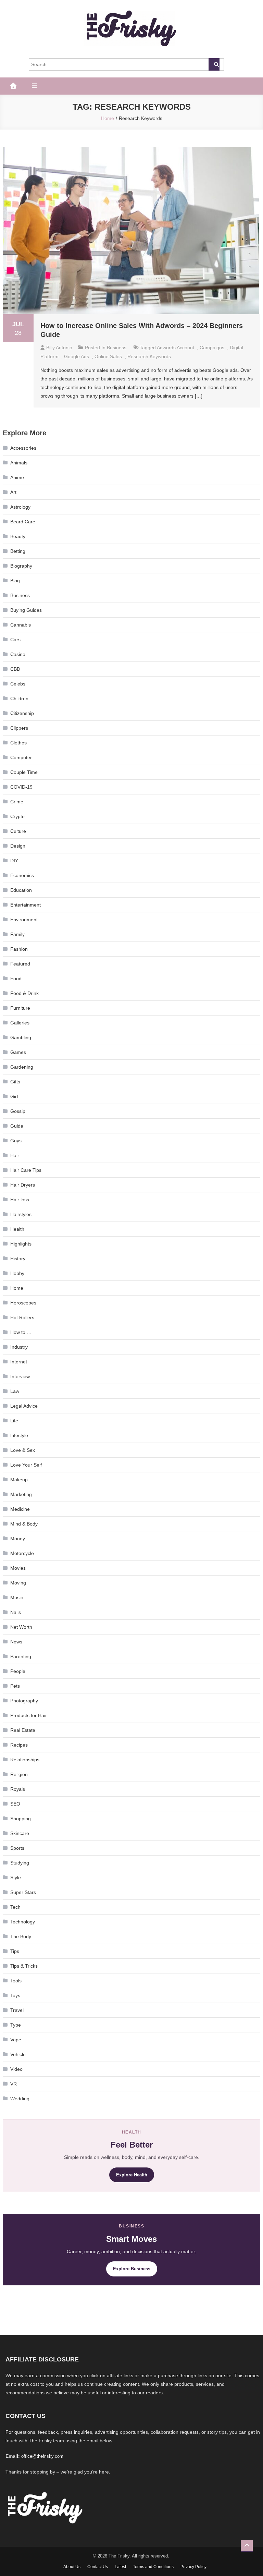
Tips (15, 1951)
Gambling (21, 1037)
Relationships (25, 1760)
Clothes (18, 743)
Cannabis (21, 625)
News (16, 1642)
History (18, 1259)
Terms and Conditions (153, 2567)
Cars (15, 640)
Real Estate (23, 1730)
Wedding (20, 2099)
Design (18, 846)
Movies (18, 1568)
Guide (17, 1126)
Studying (20, 1863)
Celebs (18, 684)
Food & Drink (24, 993)
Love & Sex (23, 1450)
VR (14, 2084)
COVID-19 (21, 787)
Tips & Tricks (24, 1966)
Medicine (20, 1509)
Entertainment (26, 905)
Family (17, 934)
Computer (21, 757)
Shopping (21, 1819)
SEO (15, 1804)
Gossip (18, 1111)
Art (13, 492)
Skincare (20, 1833)
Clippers (19, 728)
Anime (17, 477)
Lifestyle (19, 1435)
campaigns (212, 348)
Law (15, 1391)
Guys (16, 1141)
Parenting (21, 1656)
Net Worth (21, 1627)
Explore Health (132, 2175)
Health (17, 1229)
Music (17, 1597)
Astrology (20, 507)
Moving (18, 1583)
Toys (15, 1995)
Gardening (22, 1067)
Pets (15, 1686)
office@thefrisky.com (42, 2456)
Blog (15, 581)
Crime (17, 802)
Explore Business (132, 2269)
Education (21, 890)
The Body (21, 1936)
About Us (72, 2567)
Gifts (15, 1082)
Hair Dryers (23, 1185)
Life (14, 1421)
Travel (17, 2010)
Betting (18, 551)
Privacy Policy (193, 2567)
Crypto (17, 816)
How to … (21, 1332)
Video (16, 2069)
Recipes (19, 1745)
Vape (16, 2040)
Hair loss (20, 1200)
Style (16, 1878)
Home (17, 1288)
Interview (20, 1376)
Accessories (23, 448)
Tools (16, 1981)
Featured (20, 964)
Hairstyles (21, 1214)
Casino (18, 654)
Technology (23, 1922)
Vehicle (18, 2054)
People (18, 1671)
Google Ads (77, 356)
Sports (17, 1848)
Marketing (21, 1494)
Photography (24, 1701)
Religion (19, 1774)
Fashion (19, 949)
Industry (19, 1347)
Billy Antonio (59, 348)
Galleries (20, 1023)
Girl (14, 1096)
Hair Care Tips (26, 1170)
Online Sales (108, 356)
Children (19, 698)
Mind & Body (24, 1524)
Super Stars (23, 1892)
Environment (24, 920)
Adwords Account (176, 348)
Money (18, 1539)
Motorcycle (22, 1553)
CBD (15, 669)
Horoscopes (23, 1303)
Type (16, 2025)
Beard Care (23, 522)
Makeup (19, 1480)
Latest (120, 2567)
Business (117, 348)
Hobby (17, 1273)
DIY (14, 861)
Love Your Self (26, 1465)
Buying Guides (26, 610)
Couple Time (24, 772)
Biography (21, 566)
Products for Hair (29, 1715)
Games (18, 1052)
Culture (18, 831)
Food (16, 979)
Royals (18, 1789)
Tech (15, 1907)
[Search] (214, 64)
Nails (16, 1612)
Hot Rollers (22, 1317)
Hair (15, 1155)
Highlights (21, 1244)
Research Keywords (149, 356)
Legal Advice (24, 1406)
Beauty (18, 536)
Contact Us (98, 2567)
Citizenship (22, 713)
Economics (22, 875)
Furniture (20, 1008)
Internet (19, 1362)
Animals (19, 463)
